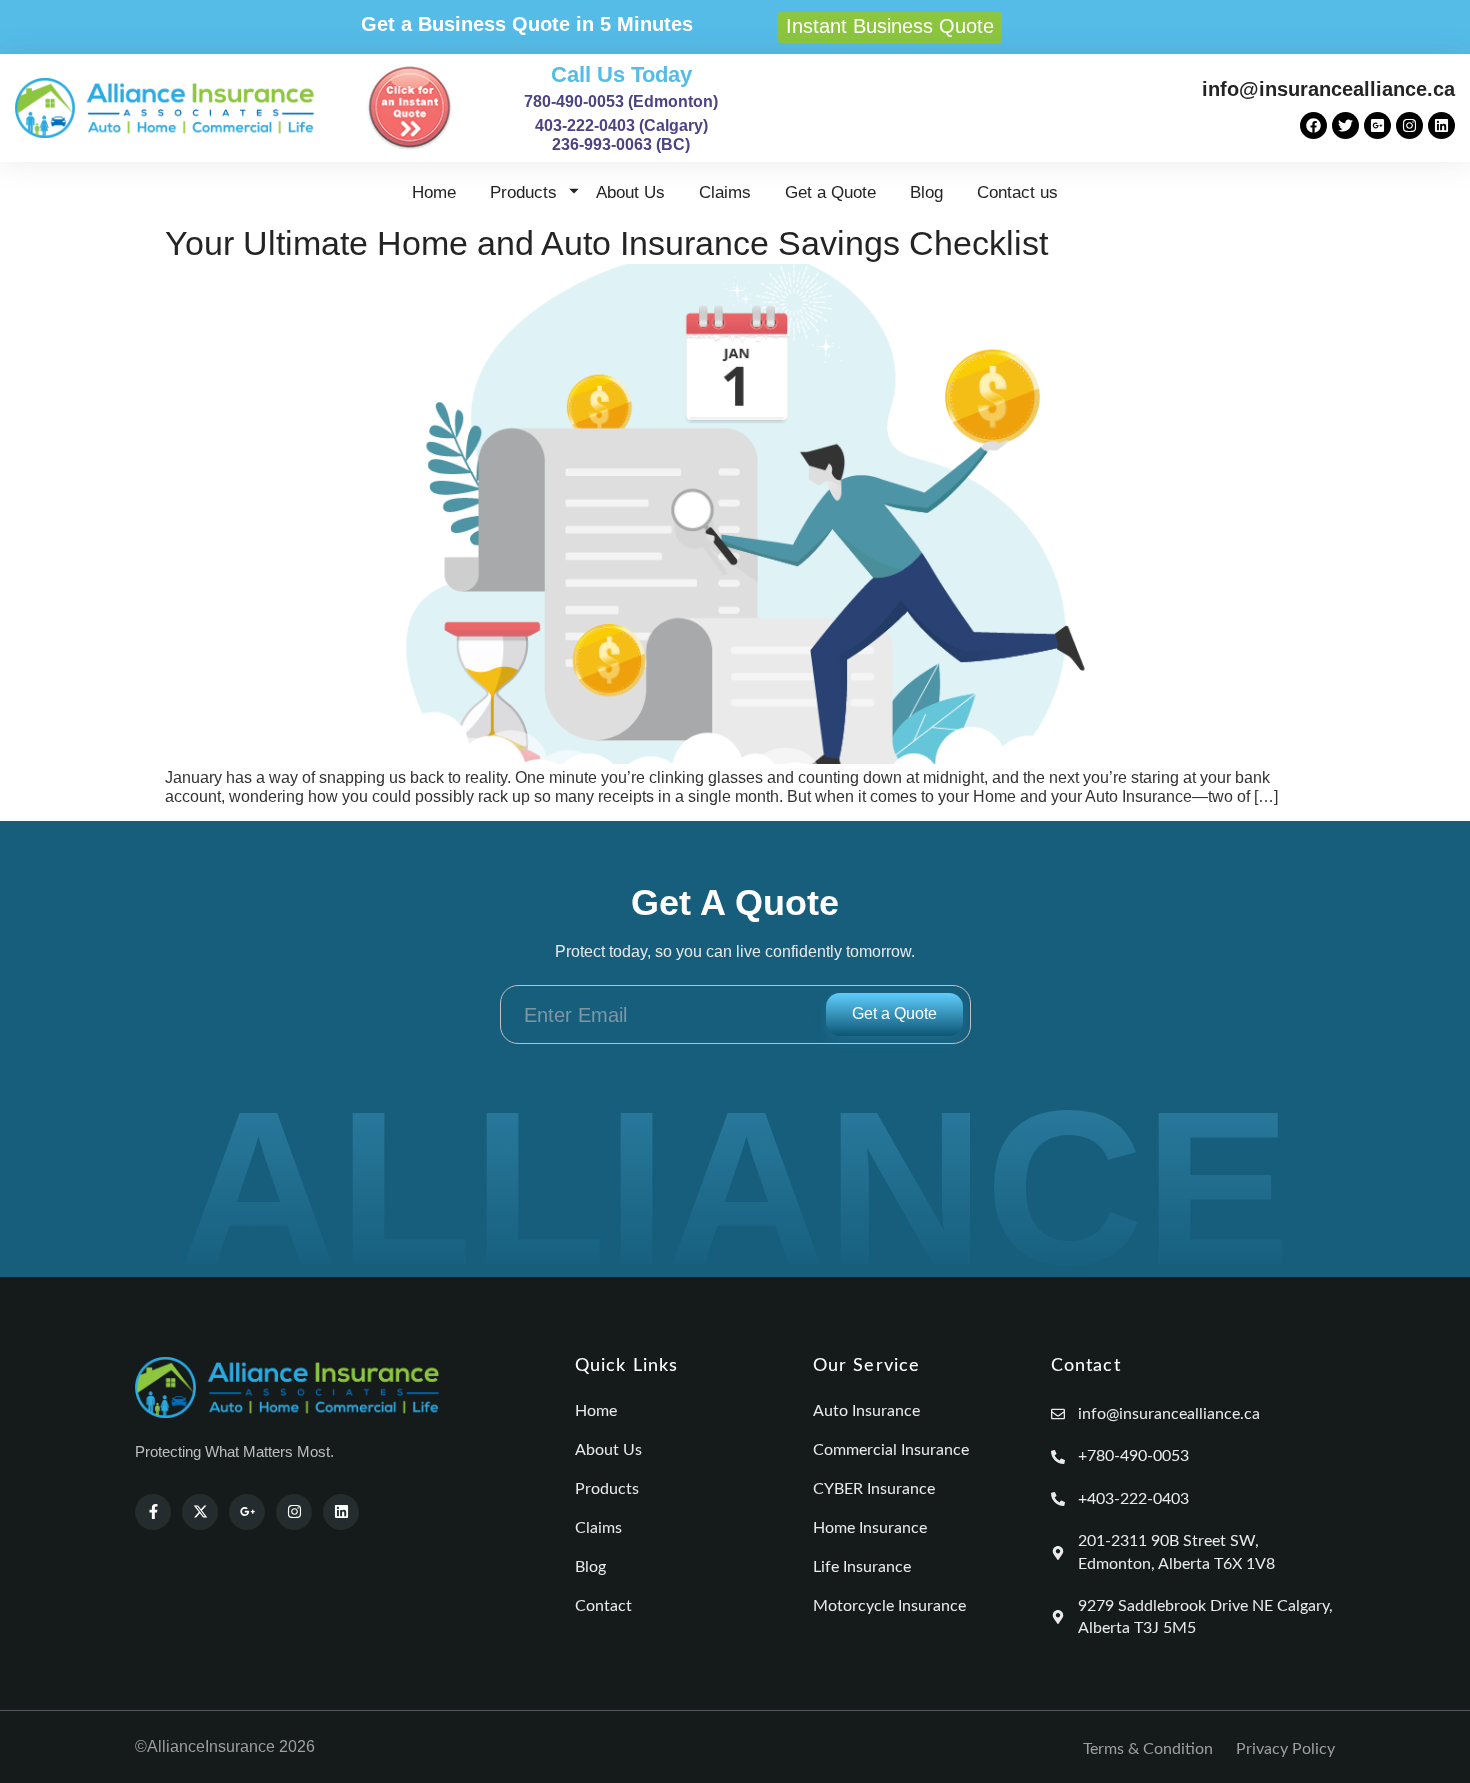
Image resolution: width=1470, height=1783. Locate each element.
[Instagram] (1409, 125)
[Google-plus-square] (1377, 125)
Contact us (1017, 192)
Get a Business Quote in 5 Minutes (527, 24)
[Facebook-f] (153, 1512)
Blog (926, 192)
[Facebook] (1313, 125)
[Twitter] (1345, 125)
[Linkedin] (1441, 125)
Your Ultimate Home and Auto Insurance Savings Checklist (606, 243)
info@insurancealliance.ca (1328, 89)
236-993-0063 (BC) (621, 144)
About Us (630, 192)
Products (523, 192)
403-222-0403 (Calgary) (621, 125)
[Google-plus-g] (247, 1512)
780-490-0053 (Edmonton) (621, 101)
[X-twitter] (200, 1512)
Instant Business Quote (890, 26)
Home (434, 192)
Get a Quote (830, 192)
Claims (725, 192)
